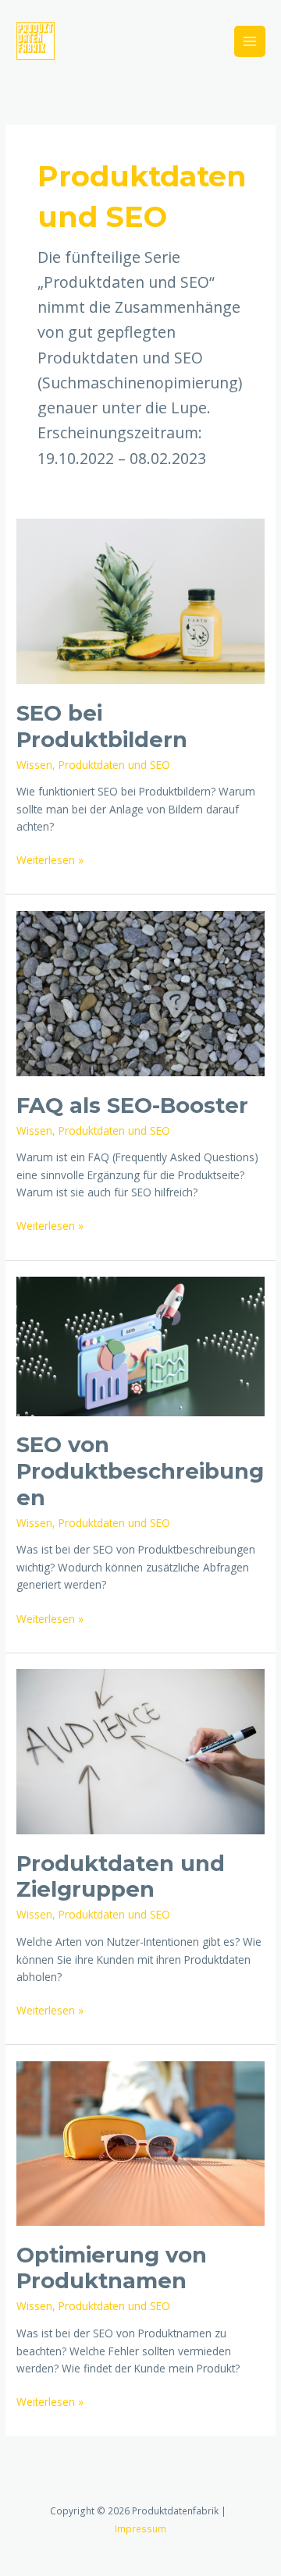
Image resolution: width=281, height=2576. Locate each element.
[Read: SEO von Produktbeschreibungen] (140, 1345)
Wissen (34, 765)
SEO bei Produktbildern (102, 726)
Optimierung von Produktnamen (112, 2268)
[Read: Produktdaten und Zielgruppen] (140, 1750)
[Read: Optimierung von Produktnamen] (140, 2142)
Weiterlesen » (50, 861)
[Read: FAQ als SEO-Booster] (140, 992)
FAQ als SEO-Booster (132, 1106)
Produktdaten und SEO (114, 765)
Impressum (140, 2528)
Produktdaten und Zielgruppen (121, 1877)
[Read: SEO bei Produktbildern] (140, 600)
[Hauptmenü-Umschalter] (250, 42)
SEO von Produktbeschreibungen (140, 1471)
